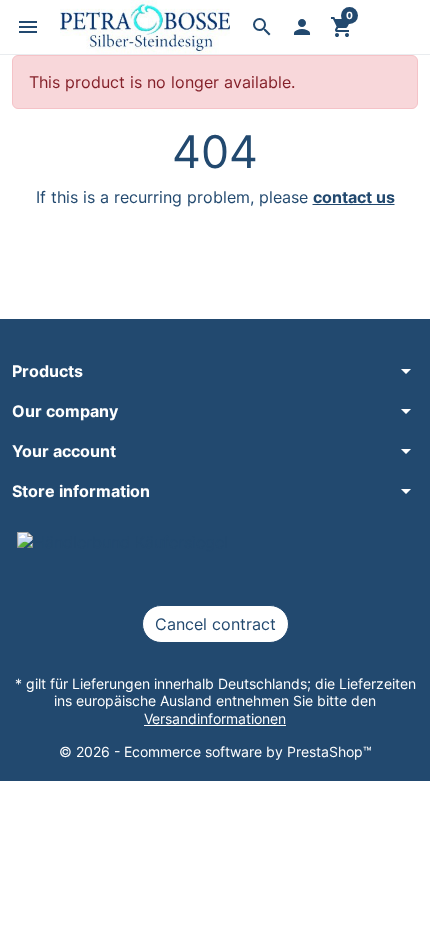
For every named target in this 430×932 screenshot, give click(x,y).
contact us (354, 197)
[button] (28, 27)
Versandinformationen (215, 718)
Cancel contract (215, 624)
